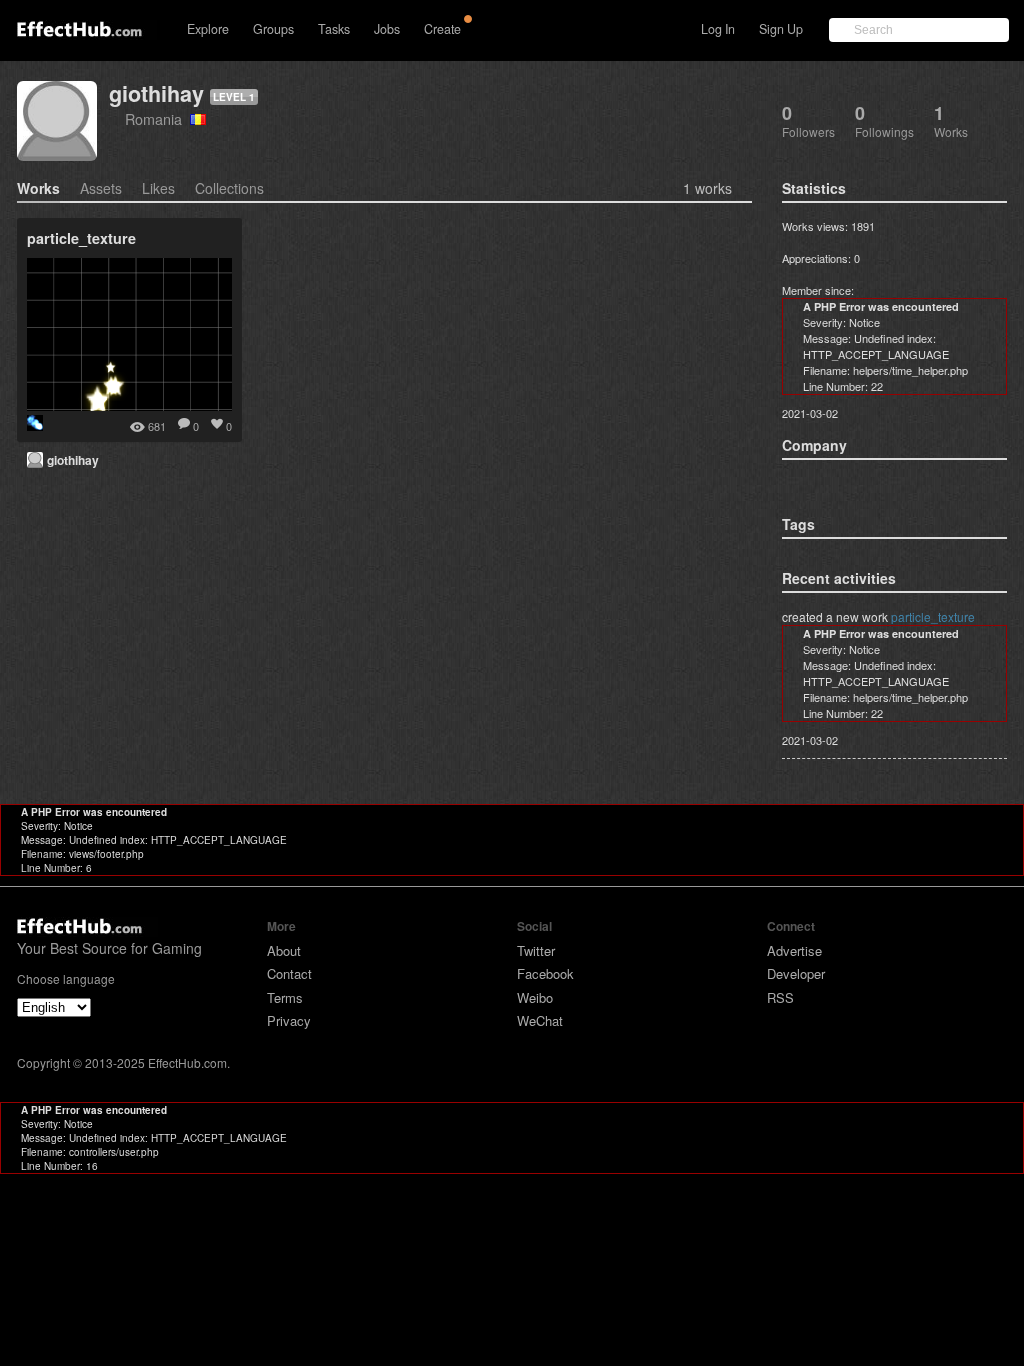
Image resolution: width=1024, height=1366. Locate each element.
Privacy (289, 1020)
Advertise (794, 950)
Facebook (545, 973)
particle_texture (933, 616)
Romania (157, 118)
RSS (780, 997)
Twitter (536, 950)
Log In (718, 29)
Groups (273, 29)
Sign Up (781, 29)
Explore (208, 29)
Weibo (535, 997)
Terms (285, 997)
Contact (289, 973)
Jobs (387, 29)
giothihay (156, 93)
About (284, 950)
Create (442, 29)
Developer (796, 973)
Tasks (334, 29)
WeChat (540, 1020)
